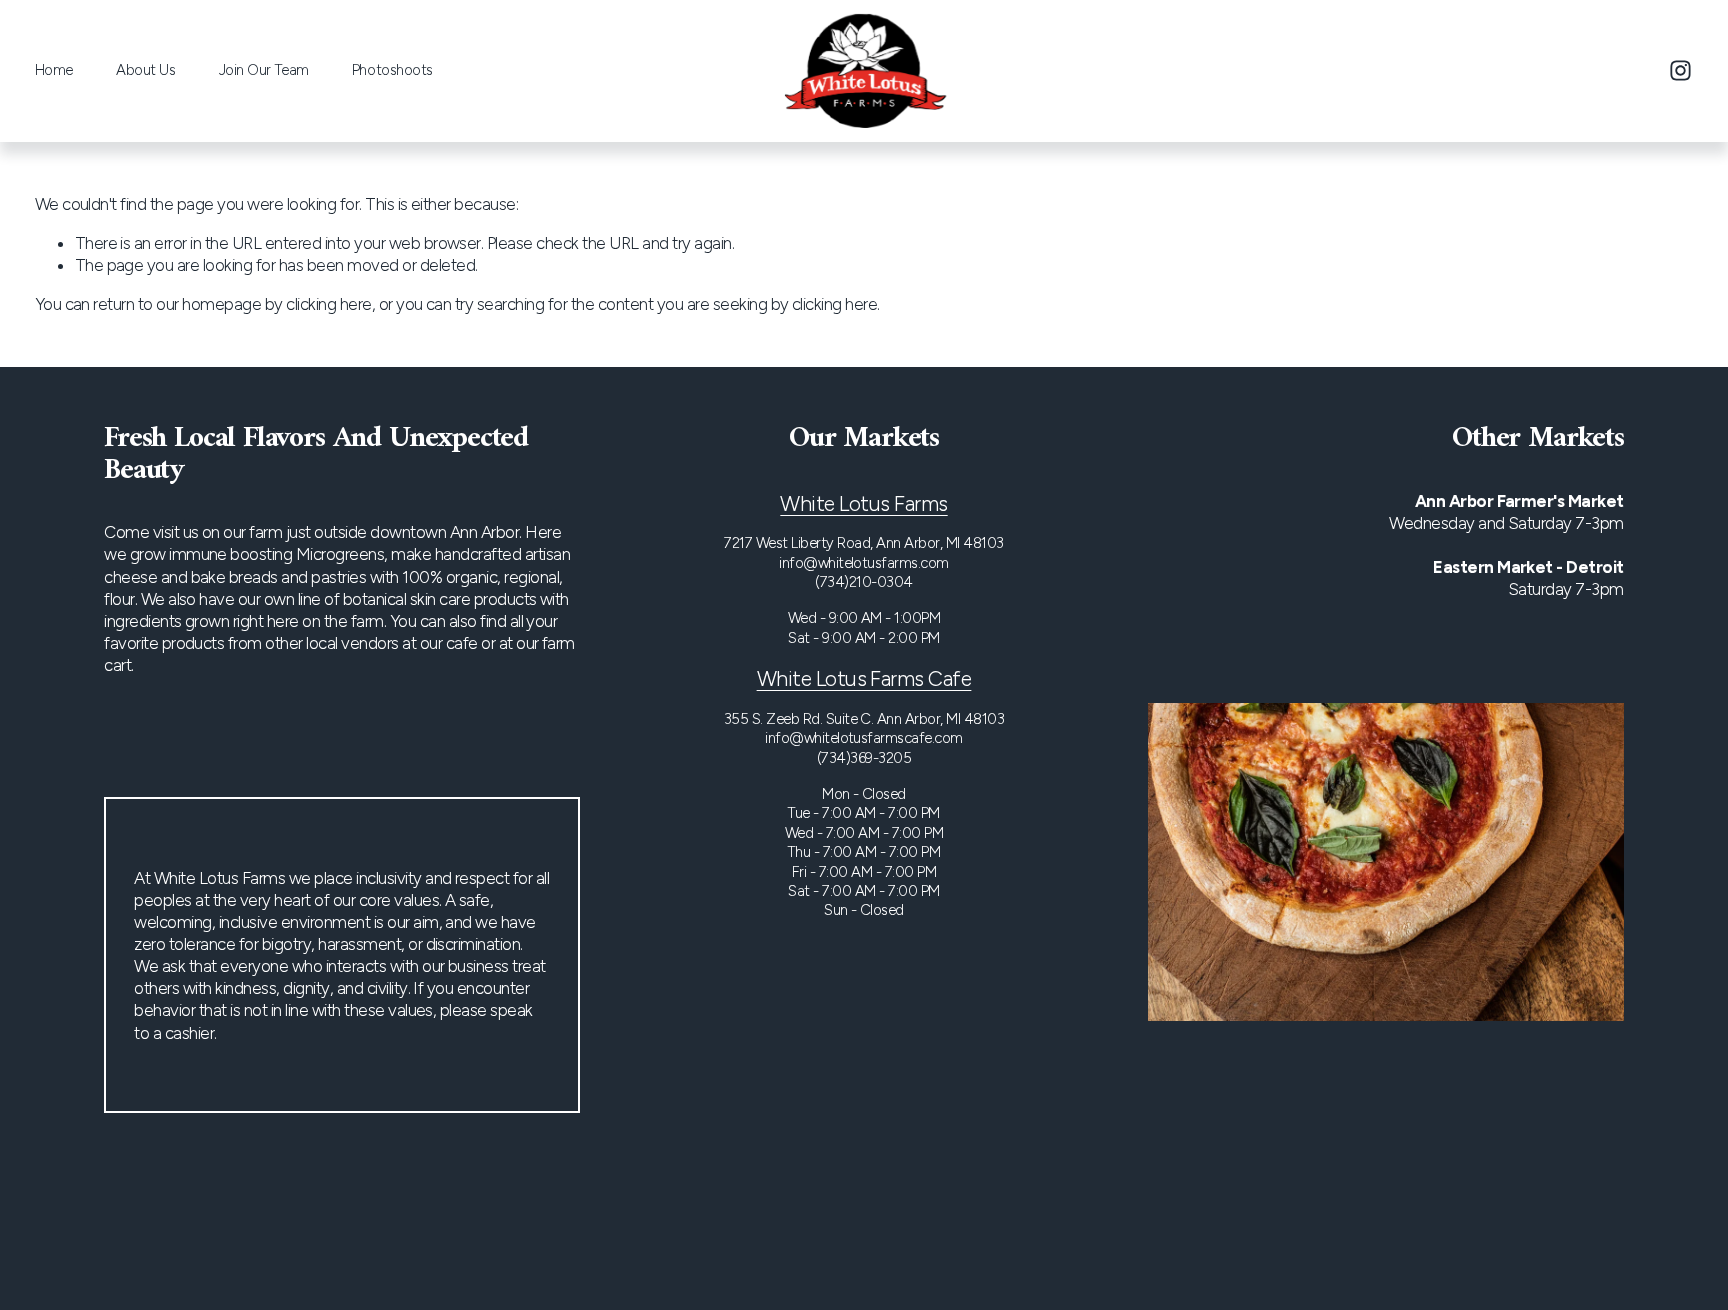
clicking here (328, 304)
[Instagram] (1680, 70)
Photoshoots (392, 70)
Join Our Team (264, 70)
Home (54, 70)
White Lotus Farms (863, 503)
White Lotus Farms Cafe (864, 678)
